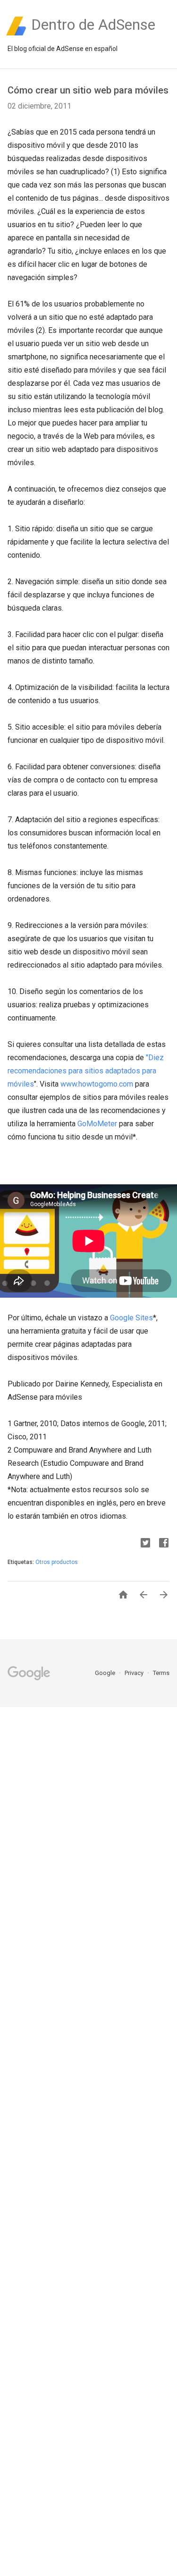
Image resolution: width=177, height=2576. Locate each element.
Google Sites (131, 1318)
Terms (161, 1673)
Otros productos (57, 1562)
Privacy (135, 1673)
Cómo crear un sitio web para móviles (88, 90)
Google (106, 1673)
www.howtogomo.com (97, 1084)
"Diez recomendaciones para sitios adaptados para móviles (86, 1071)
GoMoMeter (97, 1124)
